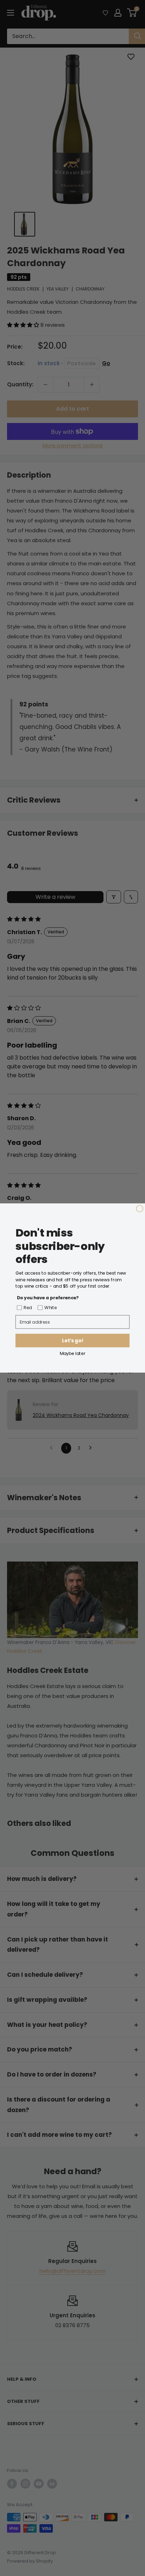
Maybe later (73, 1353)
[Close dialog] (140, 1209)
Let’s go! (72, 1341)
